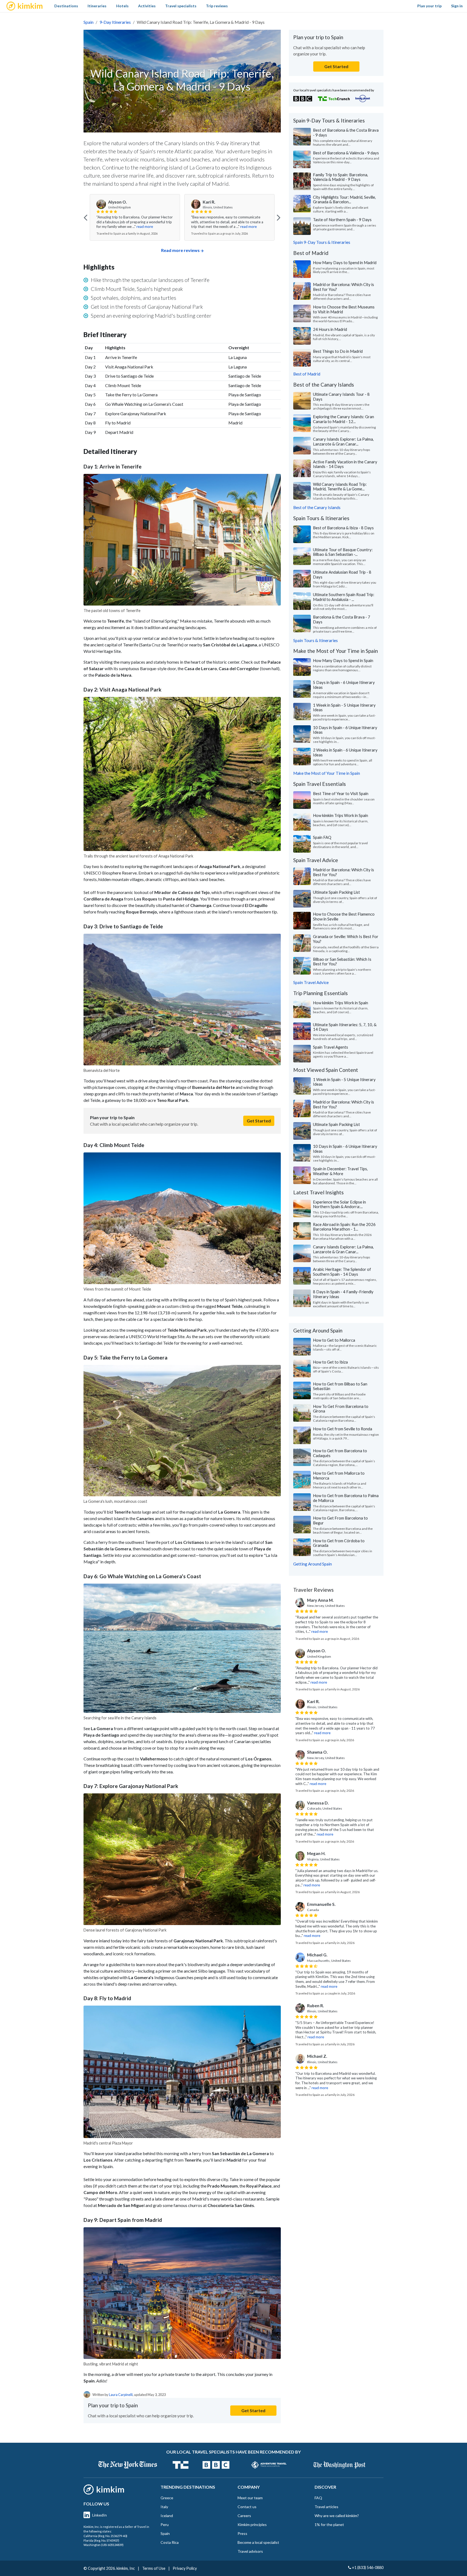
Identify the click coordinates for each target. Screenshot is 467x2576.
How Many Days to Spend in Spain (343, 660)
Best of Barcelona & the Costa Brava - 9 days (346, 132)
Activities (147, 6)
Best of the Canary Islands (317, 507)
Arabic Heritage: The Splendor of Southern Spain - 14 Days (342, 1272)
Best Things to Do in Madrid (338, 351)
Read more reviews (180, 250)
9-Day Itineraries (115, 22)
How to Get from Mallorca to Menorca (339, 1475)
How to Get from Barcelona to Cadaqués (340, 1453)
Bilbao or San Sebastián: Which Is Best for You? (342, 962)
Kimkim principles (252, 2525)
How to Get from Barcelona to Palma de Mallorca (346, 1498)
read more (145, 227)
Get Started (259, 1121)
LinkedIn (99, 2515)
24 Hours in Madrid (330, 329)
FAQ (318, 2498)
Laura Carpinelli (121, 2395)
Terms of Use (154, 2568)
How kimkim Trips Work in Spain (341, 815)
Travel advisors (250, 2551)
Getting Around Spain (313, 1564)
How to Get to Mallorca (334, 1340)
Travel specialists (181, 6)
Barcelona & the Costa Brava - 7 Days (342, 619)
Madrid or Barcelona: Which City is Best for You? (343, 287)
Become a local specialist (258, 2542)
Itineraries (97, 6)
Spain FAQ (322, 837)
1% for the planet (329, 2525)
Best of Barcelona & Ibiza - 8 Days (343, 528)
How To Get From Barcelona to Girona (341, 1409)
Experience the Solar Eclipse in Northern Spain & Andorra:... (339, 1204)
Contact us (247, 2507)
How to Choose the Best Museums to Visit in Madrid (344, 309)
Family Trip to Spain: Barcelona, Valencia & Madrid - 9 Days (341, 177)
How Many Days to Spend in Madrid (345, 262)
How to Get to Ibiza (330, 1362)
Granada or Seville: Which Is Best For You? (346, 939)
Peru (165, 2525)
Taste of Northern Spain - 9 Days (342, 220)
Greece (167, 2498)
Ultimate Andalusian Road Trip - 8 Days (342, 574)
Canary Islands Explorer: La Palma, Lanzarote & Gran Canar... (343, 441)
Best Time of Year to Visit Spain (341, 793)
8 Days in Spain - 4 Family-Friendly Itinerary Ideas (343, 1294)
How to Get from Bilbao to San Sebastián (340, 1386)
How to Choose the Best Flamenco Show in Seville (344, 916)
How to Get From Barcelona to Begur (340, 1520)
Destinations (66, 6)
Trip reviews (217, 6)
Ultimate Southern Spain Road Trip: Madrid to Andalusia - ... (344, 597)
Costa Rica (170, 2542)
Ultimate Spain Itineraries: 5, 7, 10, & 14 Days (345, 1027)
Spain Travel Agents (331, 1047)
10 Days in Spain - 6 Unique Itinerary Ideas (345, 730)
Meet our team (250, 2498)
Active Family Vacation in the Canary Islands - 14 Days (345, 464)
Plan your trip (429, 6)
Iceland (167, 2516)
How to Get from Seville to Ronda (343, 1429)
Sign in (457, 6)
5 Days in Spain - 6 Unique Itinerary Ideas (344, 685)
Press (242, 2533)
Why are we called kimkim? (337, 2516)
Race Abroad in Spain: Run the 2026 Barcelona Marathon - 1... (344, 1227)
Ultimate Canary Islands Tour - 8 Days (341, 397)
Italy (164, 2507)
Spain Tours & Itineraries (316, 640)
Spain (89, 22)
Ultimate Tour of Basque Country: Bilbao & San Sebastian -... (343, 552)
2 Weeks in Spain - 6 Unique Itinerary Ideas (345, 752)
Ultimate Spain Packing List (336, 892)
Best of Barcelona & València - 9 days (346, 153)
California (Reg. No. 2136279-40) (105, 2536)
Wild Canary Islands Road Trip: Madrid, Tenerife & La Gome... (340, 487)
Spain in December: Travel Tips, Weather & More (340, 1171)
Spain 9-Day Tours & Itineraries (322, 242)
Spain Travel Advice (311, 982)
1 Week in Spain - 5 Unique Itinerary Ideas (344, 707)
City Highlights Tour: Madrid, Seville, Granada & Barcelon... (344, 200)
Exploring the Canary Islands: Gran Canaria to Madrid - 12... (343, 419)
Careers (244, 2516)
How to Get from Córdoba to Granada (339, 1543)
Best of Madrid (307, 374)
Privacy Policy (185, 2568)
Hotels (122, 6)
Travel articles (326, 2507)
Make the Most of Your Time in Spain (327, 773)
